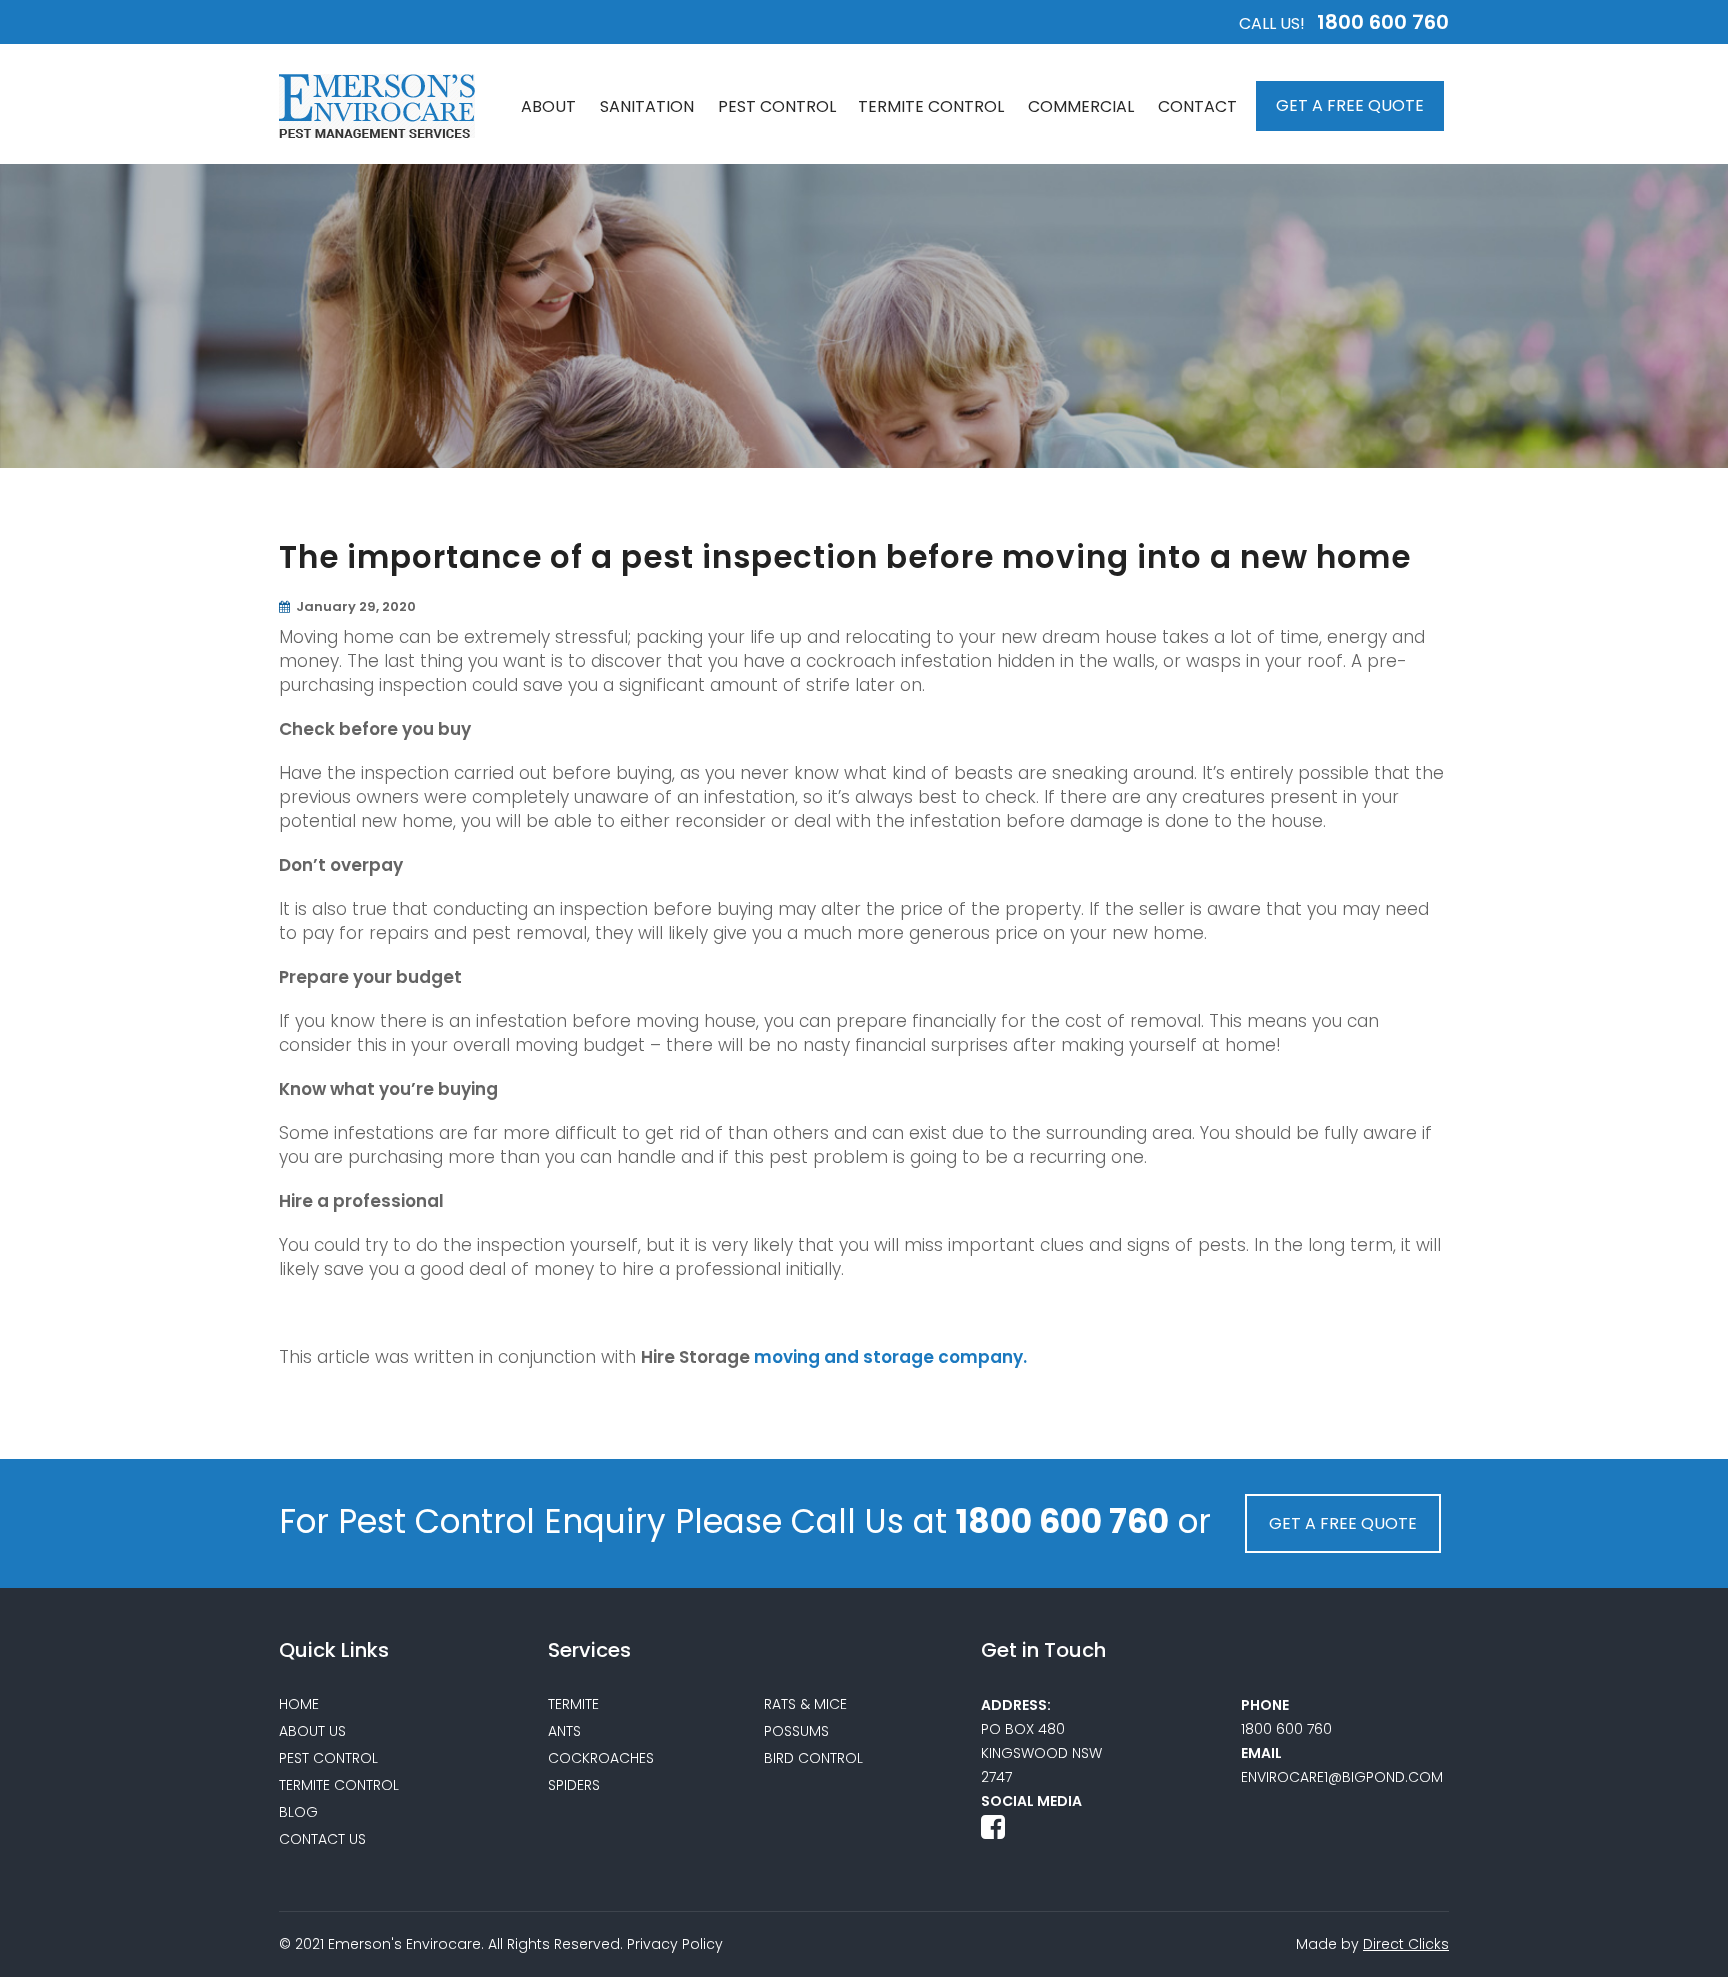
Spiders (574, 1785)
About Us (312, 1731)
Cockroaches (601, 1758)
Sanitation (647, 106)
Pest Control (777, 106)
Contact (1197, 106)
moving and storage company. (890, 1357)
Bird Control (813, 1758)
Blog (298, 1812)
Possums (796, 1731)
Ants (564, 1731)
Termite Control (931, 106)
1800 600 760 (1383, 22)
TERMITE (573, 1704)
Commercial (1081, 106)
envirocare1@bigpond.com (1342, 1777)
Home (299, 1704)
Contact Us (322, 1839)
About (548, 106)
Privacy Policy (675, 1944)
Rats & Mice (805, 1704)
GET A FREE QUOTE (1350, 105)
